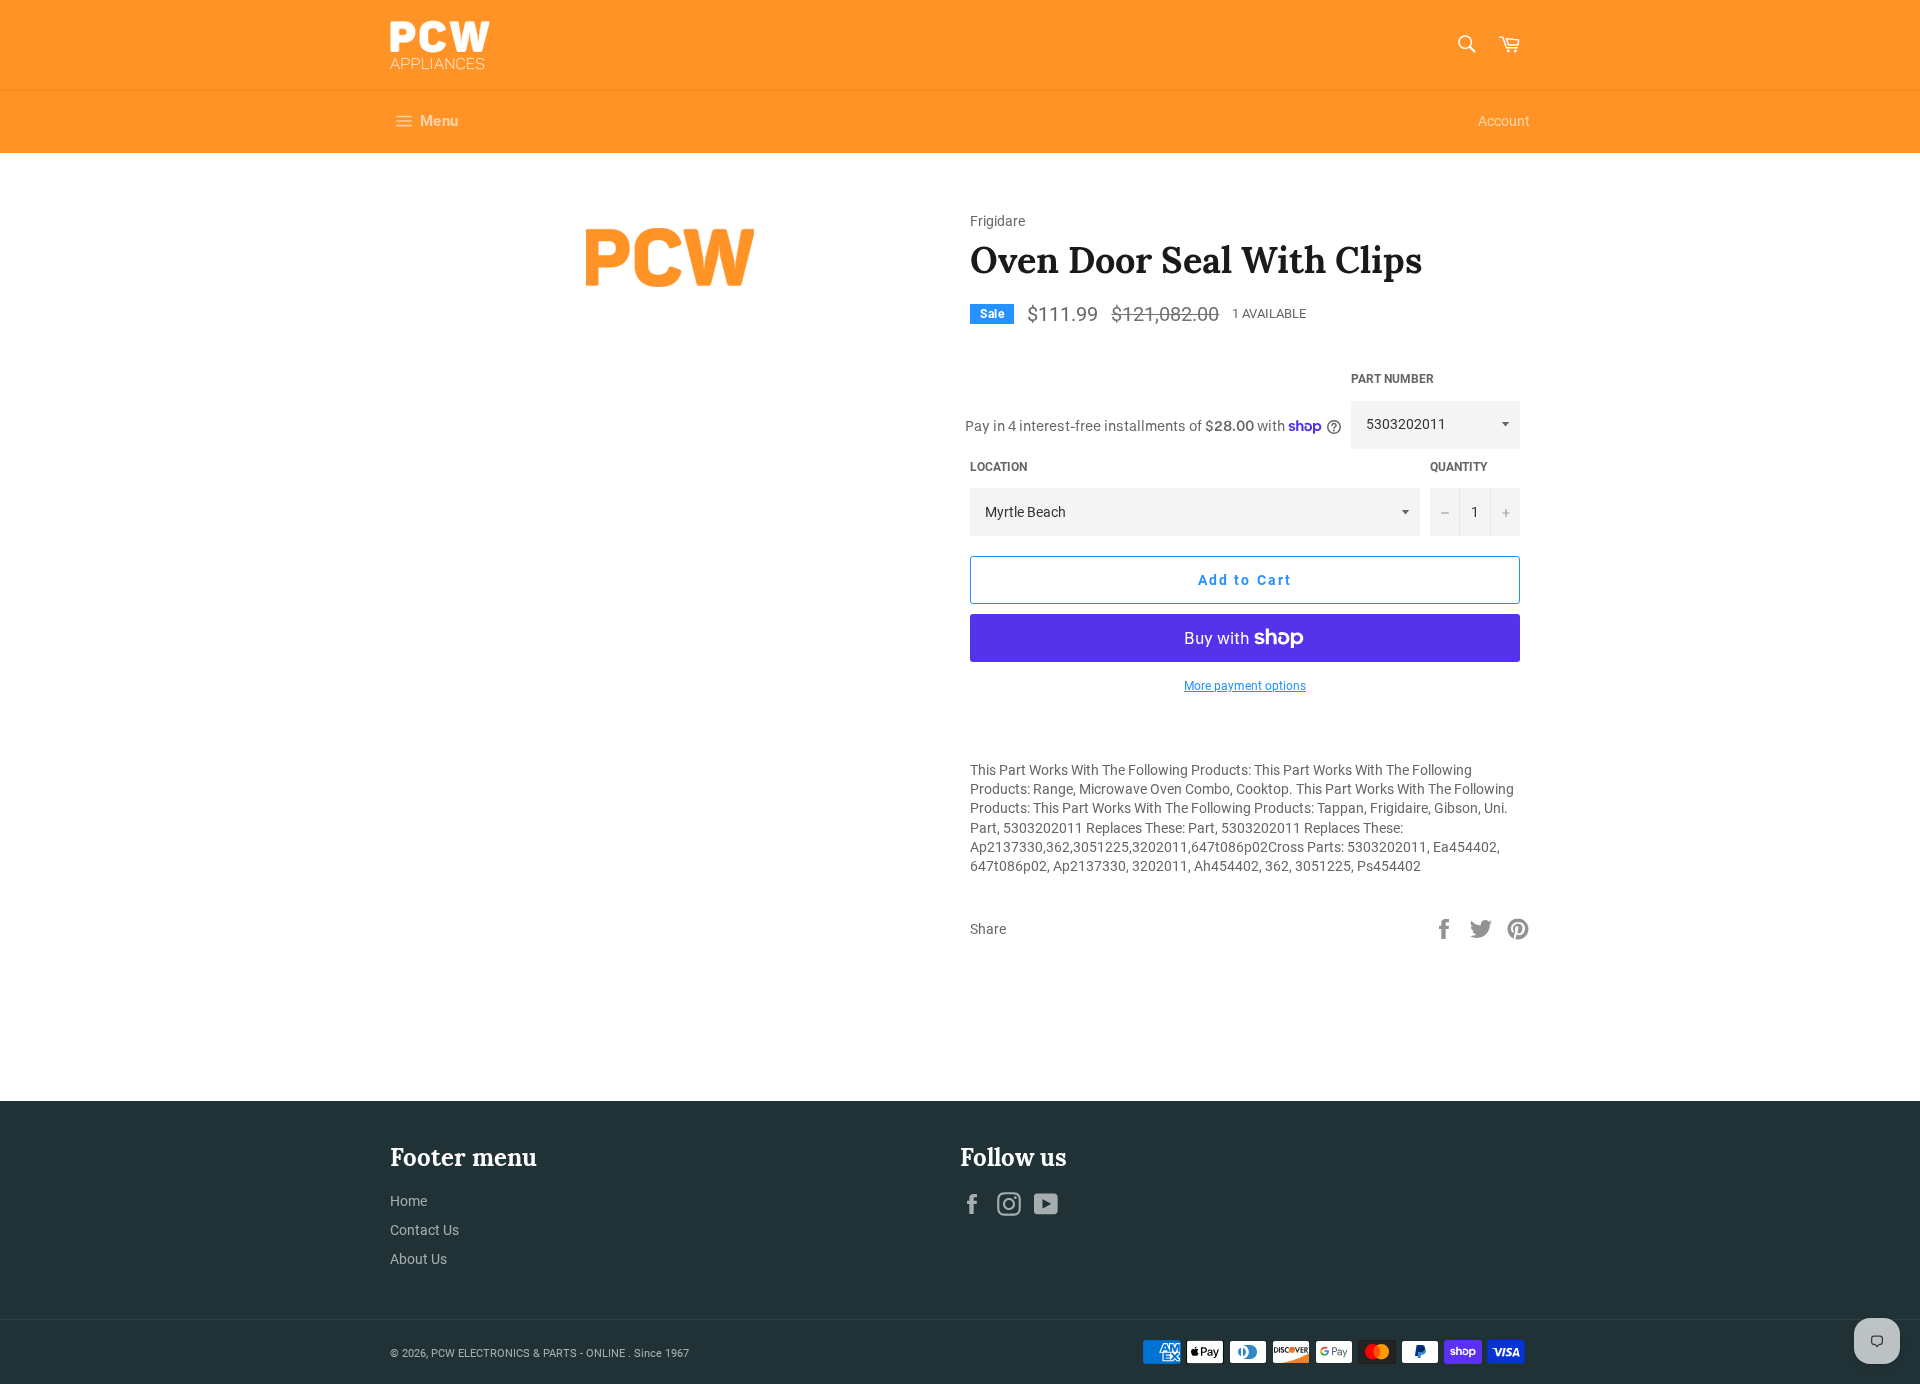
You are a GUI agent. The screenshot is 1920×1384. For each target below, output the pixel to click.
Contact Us (424, 1230)
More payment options (1245, 686)
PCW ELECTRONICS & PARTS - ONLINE (529, 1353)
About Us (418, 1259)
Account (1504, 121)
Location (998, 467)
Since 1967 (661, 1353)
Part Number (1392, 379)
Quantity (1458, 467)
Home (408, 1201)
